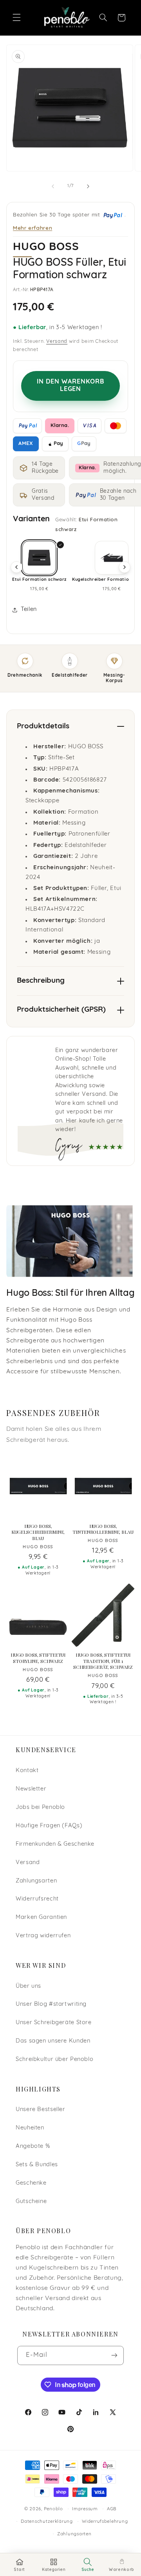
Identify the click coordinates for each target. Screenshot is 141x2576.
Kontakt (27, 1771)
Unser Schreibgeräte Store (54, 2023)
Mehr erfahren (33, 228)
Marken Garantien (41, 1918)
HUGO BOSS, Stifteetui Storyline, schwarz (38, 1658)
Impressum (85, 2509)
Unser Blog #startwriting (51, 2004)
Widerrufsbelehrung (105, 2522)
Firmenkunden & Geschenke (55, 1844)
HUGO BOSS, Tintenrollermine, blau (103, 1529)
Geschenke (31, 2183)
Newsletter (31, 1789)
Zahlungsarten (36, 1881)
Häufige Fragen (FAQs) (49, 1826)
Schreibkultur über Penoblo (54, 2060)
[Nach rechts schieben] (88, 186)
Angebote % (33, 2146)
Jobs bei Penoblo (40, 1808)
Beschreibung (41, 981)
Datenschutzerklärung (47, 2522)
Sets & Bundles (37, 2165)
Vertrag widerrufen (43, 1936)
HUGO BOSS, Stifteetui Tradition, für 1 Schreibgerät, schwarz (103, 1661)
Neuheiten (30, 2128)
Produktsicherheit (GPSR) (61, 1010)
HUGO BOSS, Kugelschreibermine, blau (38, 1532)
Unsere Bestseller (41, 2110)
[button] (16, 18)
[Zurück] (16, 567)
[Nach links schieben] (53, 186)
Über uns (28, 1986)
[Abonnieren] (114, 2355)
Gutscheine (31, 2202)
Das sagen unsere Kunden (53, 2041)
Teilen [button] (29, 610)
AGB (112, 2509)
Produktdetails (43, 727)
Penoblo (53, 2509)
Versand (57, 342)
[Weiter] (125, 567)
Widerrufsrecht (37, 1899)
